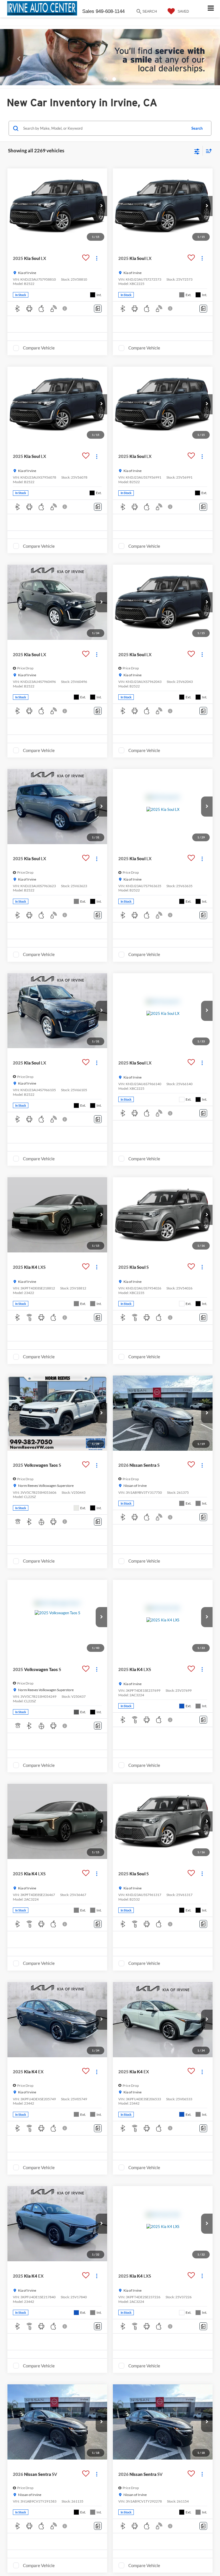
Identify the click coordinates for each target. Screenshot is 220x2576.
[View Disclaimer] (65, 308)
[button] (16, 60)
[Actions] (97, 258)
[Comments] (98, 309)
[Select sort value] (207, 151)
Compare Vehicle (39, 348)
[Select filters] (197, 151)
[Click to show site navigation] (211, 9)
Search (197, 128)
